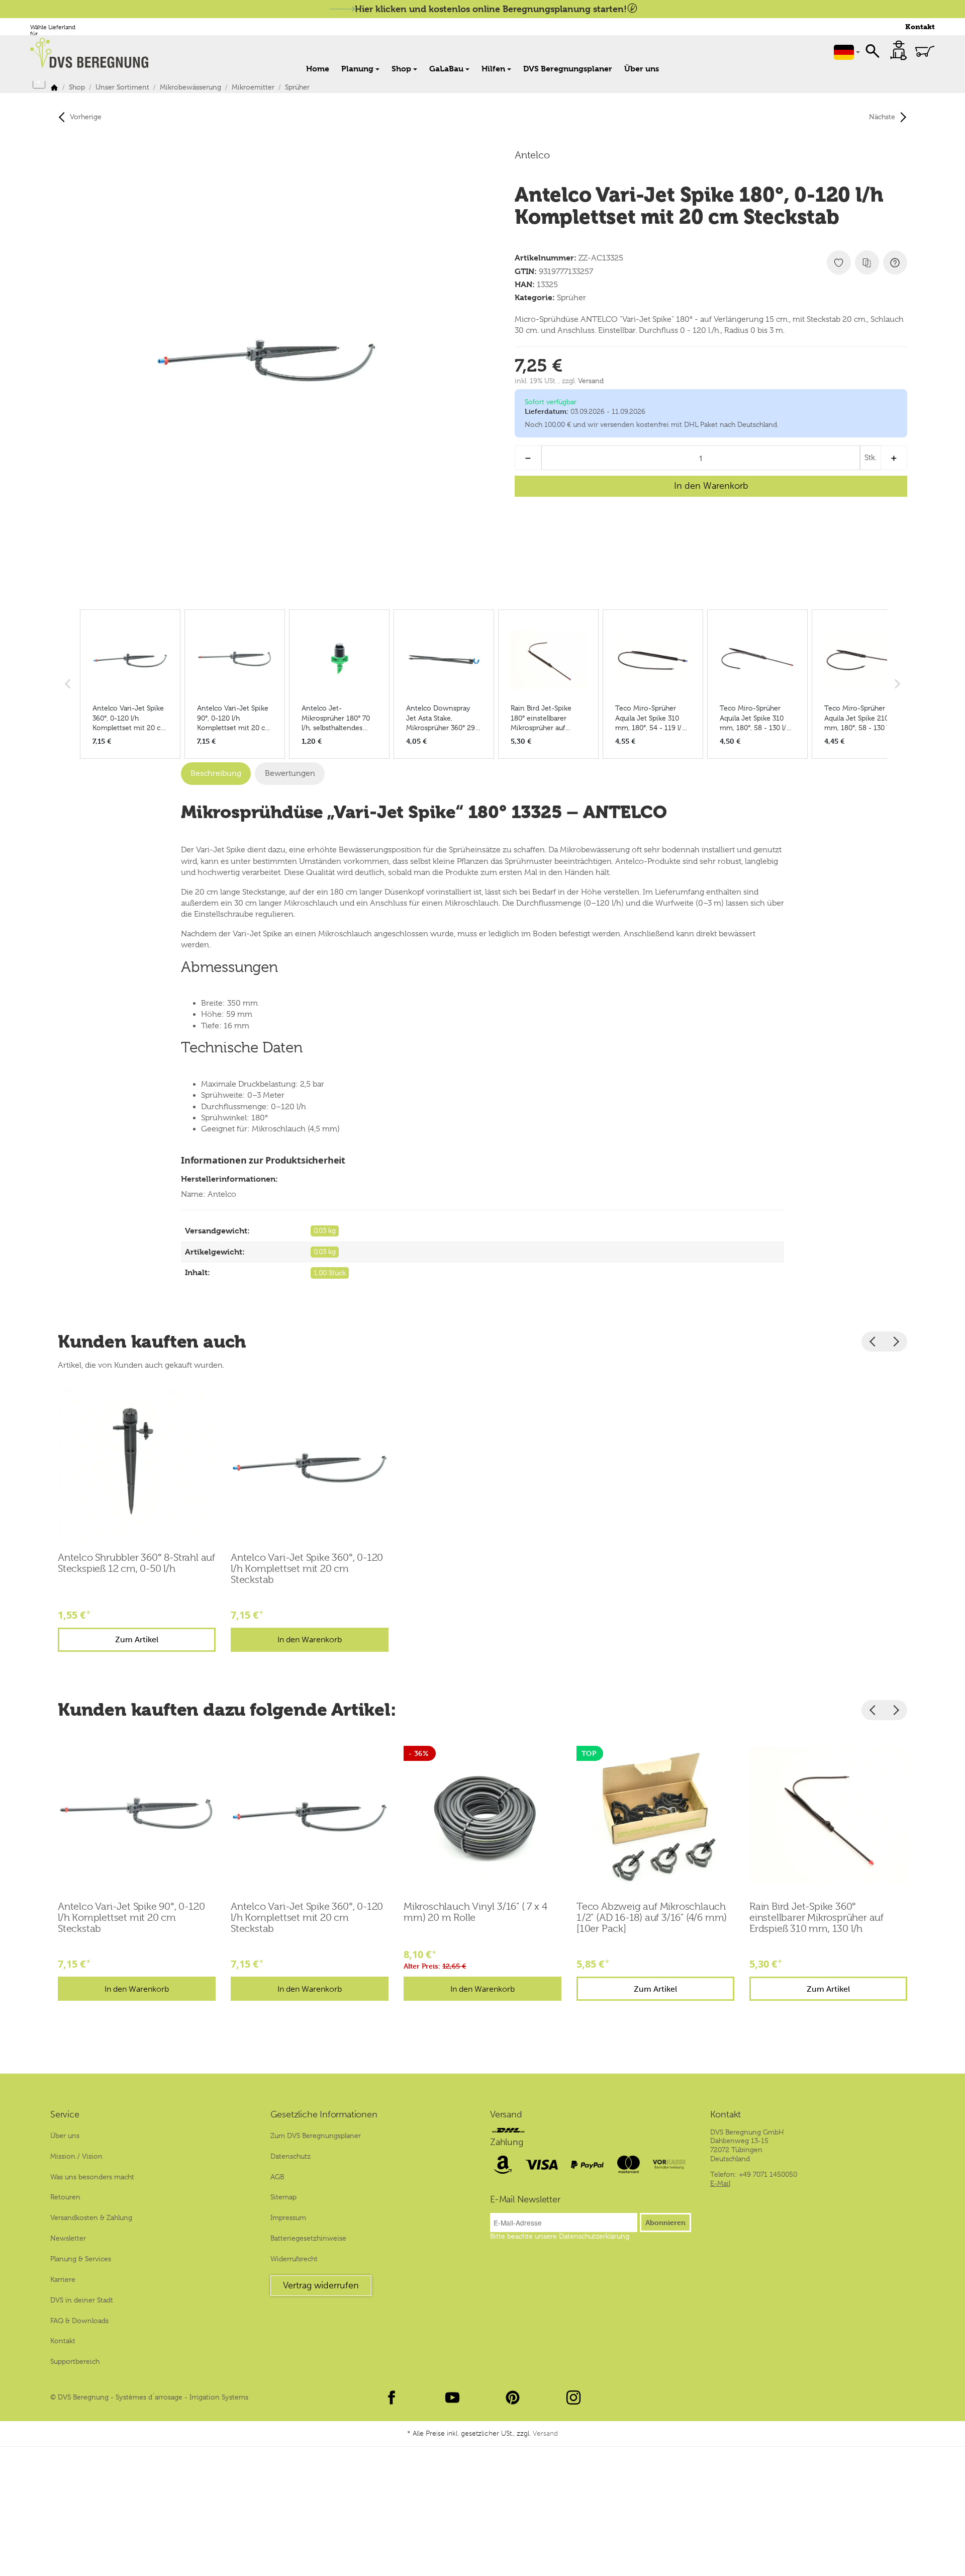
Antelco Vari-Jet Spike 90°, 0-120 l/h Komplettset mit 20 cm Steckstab (131, 1918)
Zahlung (507, 2143)
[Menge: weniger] (528, 458)
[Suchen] (873, 50)
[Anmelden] (899, 50)
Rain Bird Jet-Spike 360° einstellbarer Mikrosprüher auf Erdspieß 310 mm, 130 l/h (816, 1918)
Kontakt (920, 27)
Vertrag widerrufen (321, 2285)
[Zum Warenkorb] (925, 51)
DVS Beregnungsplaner (568, 69)
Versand (591, 381)
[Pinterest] (513, 2397)
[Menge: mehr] (894, 458)
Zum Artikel (137, 1639)
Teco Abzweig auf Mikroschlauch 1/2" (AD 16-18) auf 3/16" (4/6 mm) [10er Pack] (652, 1918)
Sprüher (571, 298)
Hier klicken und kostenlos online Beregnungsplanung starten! (491, 9)
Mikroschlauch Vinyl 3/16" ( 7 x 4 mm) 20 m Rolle (475, 1912)
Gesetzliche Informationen (324, 2115)
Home (318, 69)
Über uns (642, 69)
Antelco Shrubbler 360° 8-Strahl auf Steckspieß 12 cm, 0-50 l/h (136, 1563)
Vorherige (86, 117)
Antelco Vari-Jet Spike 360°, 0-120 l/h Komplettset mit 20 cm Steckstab (307, 1569)
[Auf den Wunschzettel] (839, 262)
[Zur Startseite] (94, 53)
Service (65, 2115)
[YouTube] (452, 2397)
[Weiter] (896, 1342)
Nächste (882, 117)
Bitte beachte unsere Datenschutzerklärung (560, 2236)
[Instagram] (573, 2397)
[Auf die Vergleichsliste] (867, 262)
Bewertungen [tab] (290, 773)
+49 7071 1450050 (768, 2174)
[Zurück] (873, 1342)
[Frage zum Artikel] (895, 262)
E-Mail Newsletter (525, 2200)
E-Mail (720, 2183)
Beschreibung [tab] (216, 773)
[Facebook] (392, 2397)
